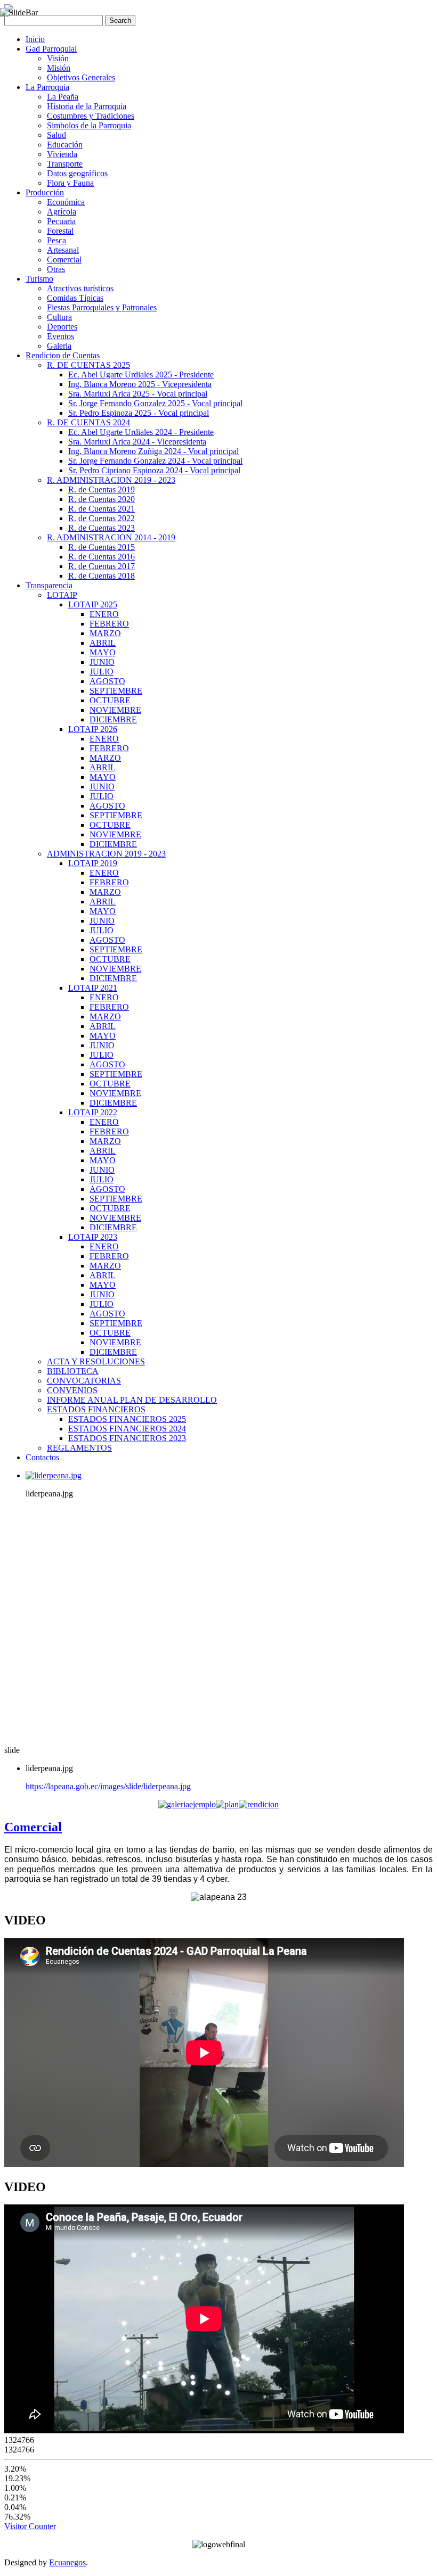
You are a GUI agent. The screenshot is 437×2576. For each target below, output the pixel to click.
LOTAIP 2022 (93, 1112)
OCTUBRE (110, 700)
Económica (66, 202)
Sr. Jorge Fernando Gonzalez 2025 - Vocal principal (155, 403)
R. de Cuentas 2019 (102, 489)
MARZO (105, 633)
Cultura (59, 317)
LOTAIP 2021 (93, 988)
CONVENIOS (72, 1390)
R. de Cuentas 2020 (102, 499)
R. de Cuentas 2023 (102, 528)
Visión (58, 58)
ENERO (104, 614)
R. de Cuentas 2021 (102, 509)
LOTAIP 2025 (93, 604)
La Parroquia (47, 87)
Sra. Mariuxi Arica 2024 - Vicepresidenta (137, 442)
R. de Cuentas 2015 (102, 547)
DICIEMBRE (113, 719)
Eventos (60, 336)
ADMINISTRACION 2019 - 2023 (106, 854)
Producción (45, 192)
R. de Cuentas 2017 (102, 566)
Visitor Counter (30, 2526)
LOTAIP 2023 (93, 1237)
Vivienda (62, 154)
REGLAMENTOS (79, 1448)
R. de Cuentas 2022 (102, 518)
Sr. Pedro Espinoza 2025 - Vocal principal (139, 413)
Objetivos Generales (81, 77)
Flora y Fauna (70, 183)
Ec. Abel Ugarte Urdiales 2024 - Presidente (141, 432)
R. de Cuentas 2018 (102, 576)
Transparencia (49, 585)
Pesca (56, 240)
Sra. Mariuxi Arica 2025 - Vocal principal (138, 394)
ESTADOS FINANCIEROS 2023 (127, 1438)
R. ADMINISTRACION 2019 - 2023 (111, 480)
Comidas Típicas (75, 298)
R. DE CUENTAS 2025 (88, 365)
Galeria (59, 346)
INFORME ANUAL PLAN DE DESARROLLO (132, 1400)
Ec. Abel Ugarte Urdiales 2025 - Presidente (141, 375)
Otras (56, 269)
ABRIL (103, 643)
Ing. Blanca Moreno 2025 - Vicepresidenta (140, 384)
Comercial (64, 260)
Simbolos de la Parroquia (89, 125)
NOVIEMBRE (115, 710)
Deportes (62, 327)
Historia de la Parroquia (87, 106)
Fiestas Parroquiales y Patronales (102, 307)
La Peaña (63, 97)
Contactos (42, 1457)
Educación (65, 145)
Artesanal (63, 250)
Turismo (39, 279)
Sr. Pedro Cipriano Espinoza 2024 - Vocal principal (154, 470)
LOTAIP (62, 595)
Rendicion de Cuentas (63, 355)
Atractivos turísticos (80, 288)
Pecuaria (61, 221)
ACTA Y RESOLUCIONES (96, 1361)
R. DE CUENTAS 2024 (88, 422)
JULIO (102, 672)
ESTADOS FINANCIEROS (96, 1409)
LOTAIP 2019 (93, 863)
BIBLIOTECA (73, 1371)
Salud (56, 135)
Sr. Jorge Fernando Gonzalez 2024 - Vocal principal (155, 461)
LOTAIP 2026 (93, 729)
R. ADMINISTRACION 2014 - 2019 (111, 537)
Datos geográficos (77, 173)
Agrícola (62, 212)
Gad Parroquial (51, 49)
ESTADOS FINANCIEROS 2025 (127, 1419)
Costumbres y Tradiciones (91, 116)
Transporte (65, 164)
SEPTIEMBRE (116, 691)
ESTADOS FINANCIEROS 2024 (127, 1429)
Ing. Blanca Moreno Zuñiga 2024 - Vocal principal (153, 451)
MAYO (103, 652)
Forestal (60, 231)
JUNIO (102, 662)
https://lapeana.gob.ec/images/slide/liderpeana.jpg (108, 1786)
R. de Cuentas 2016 (102, 557)
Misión (59, 68)
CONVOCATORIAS (84, 1381)
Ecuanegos (67, 2562)
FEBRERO (109, 624)
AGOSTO (107, 681)
